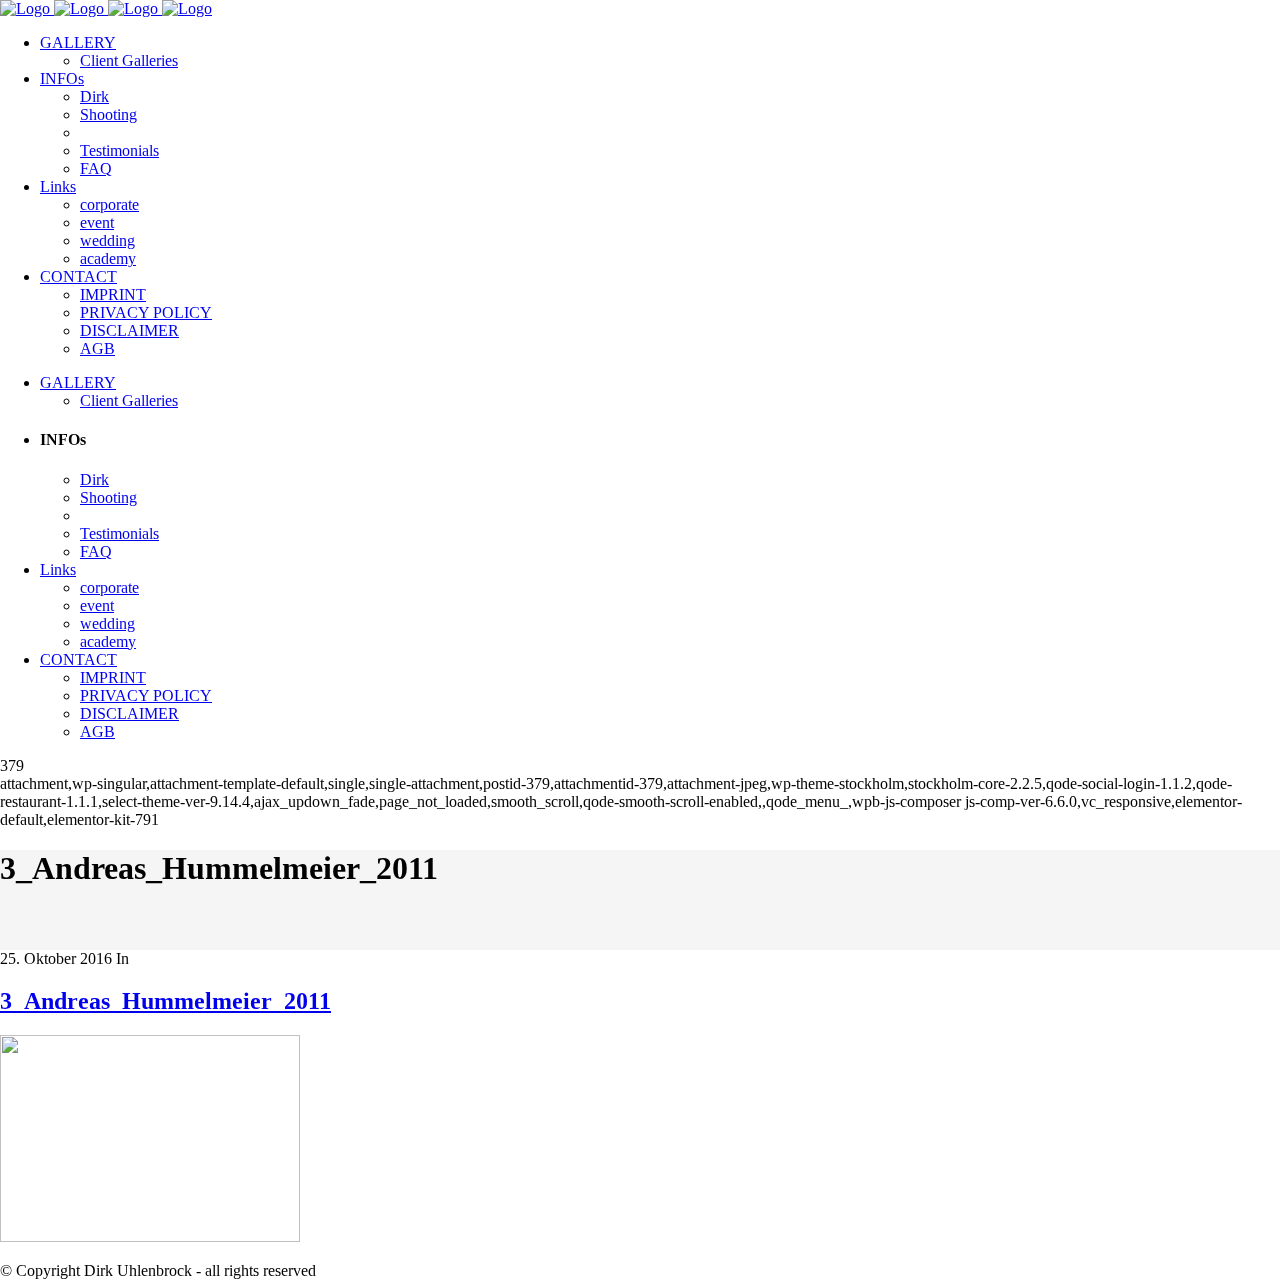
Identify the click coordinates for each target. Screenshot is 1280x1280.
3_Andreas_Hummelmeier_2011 (165, 1001)
